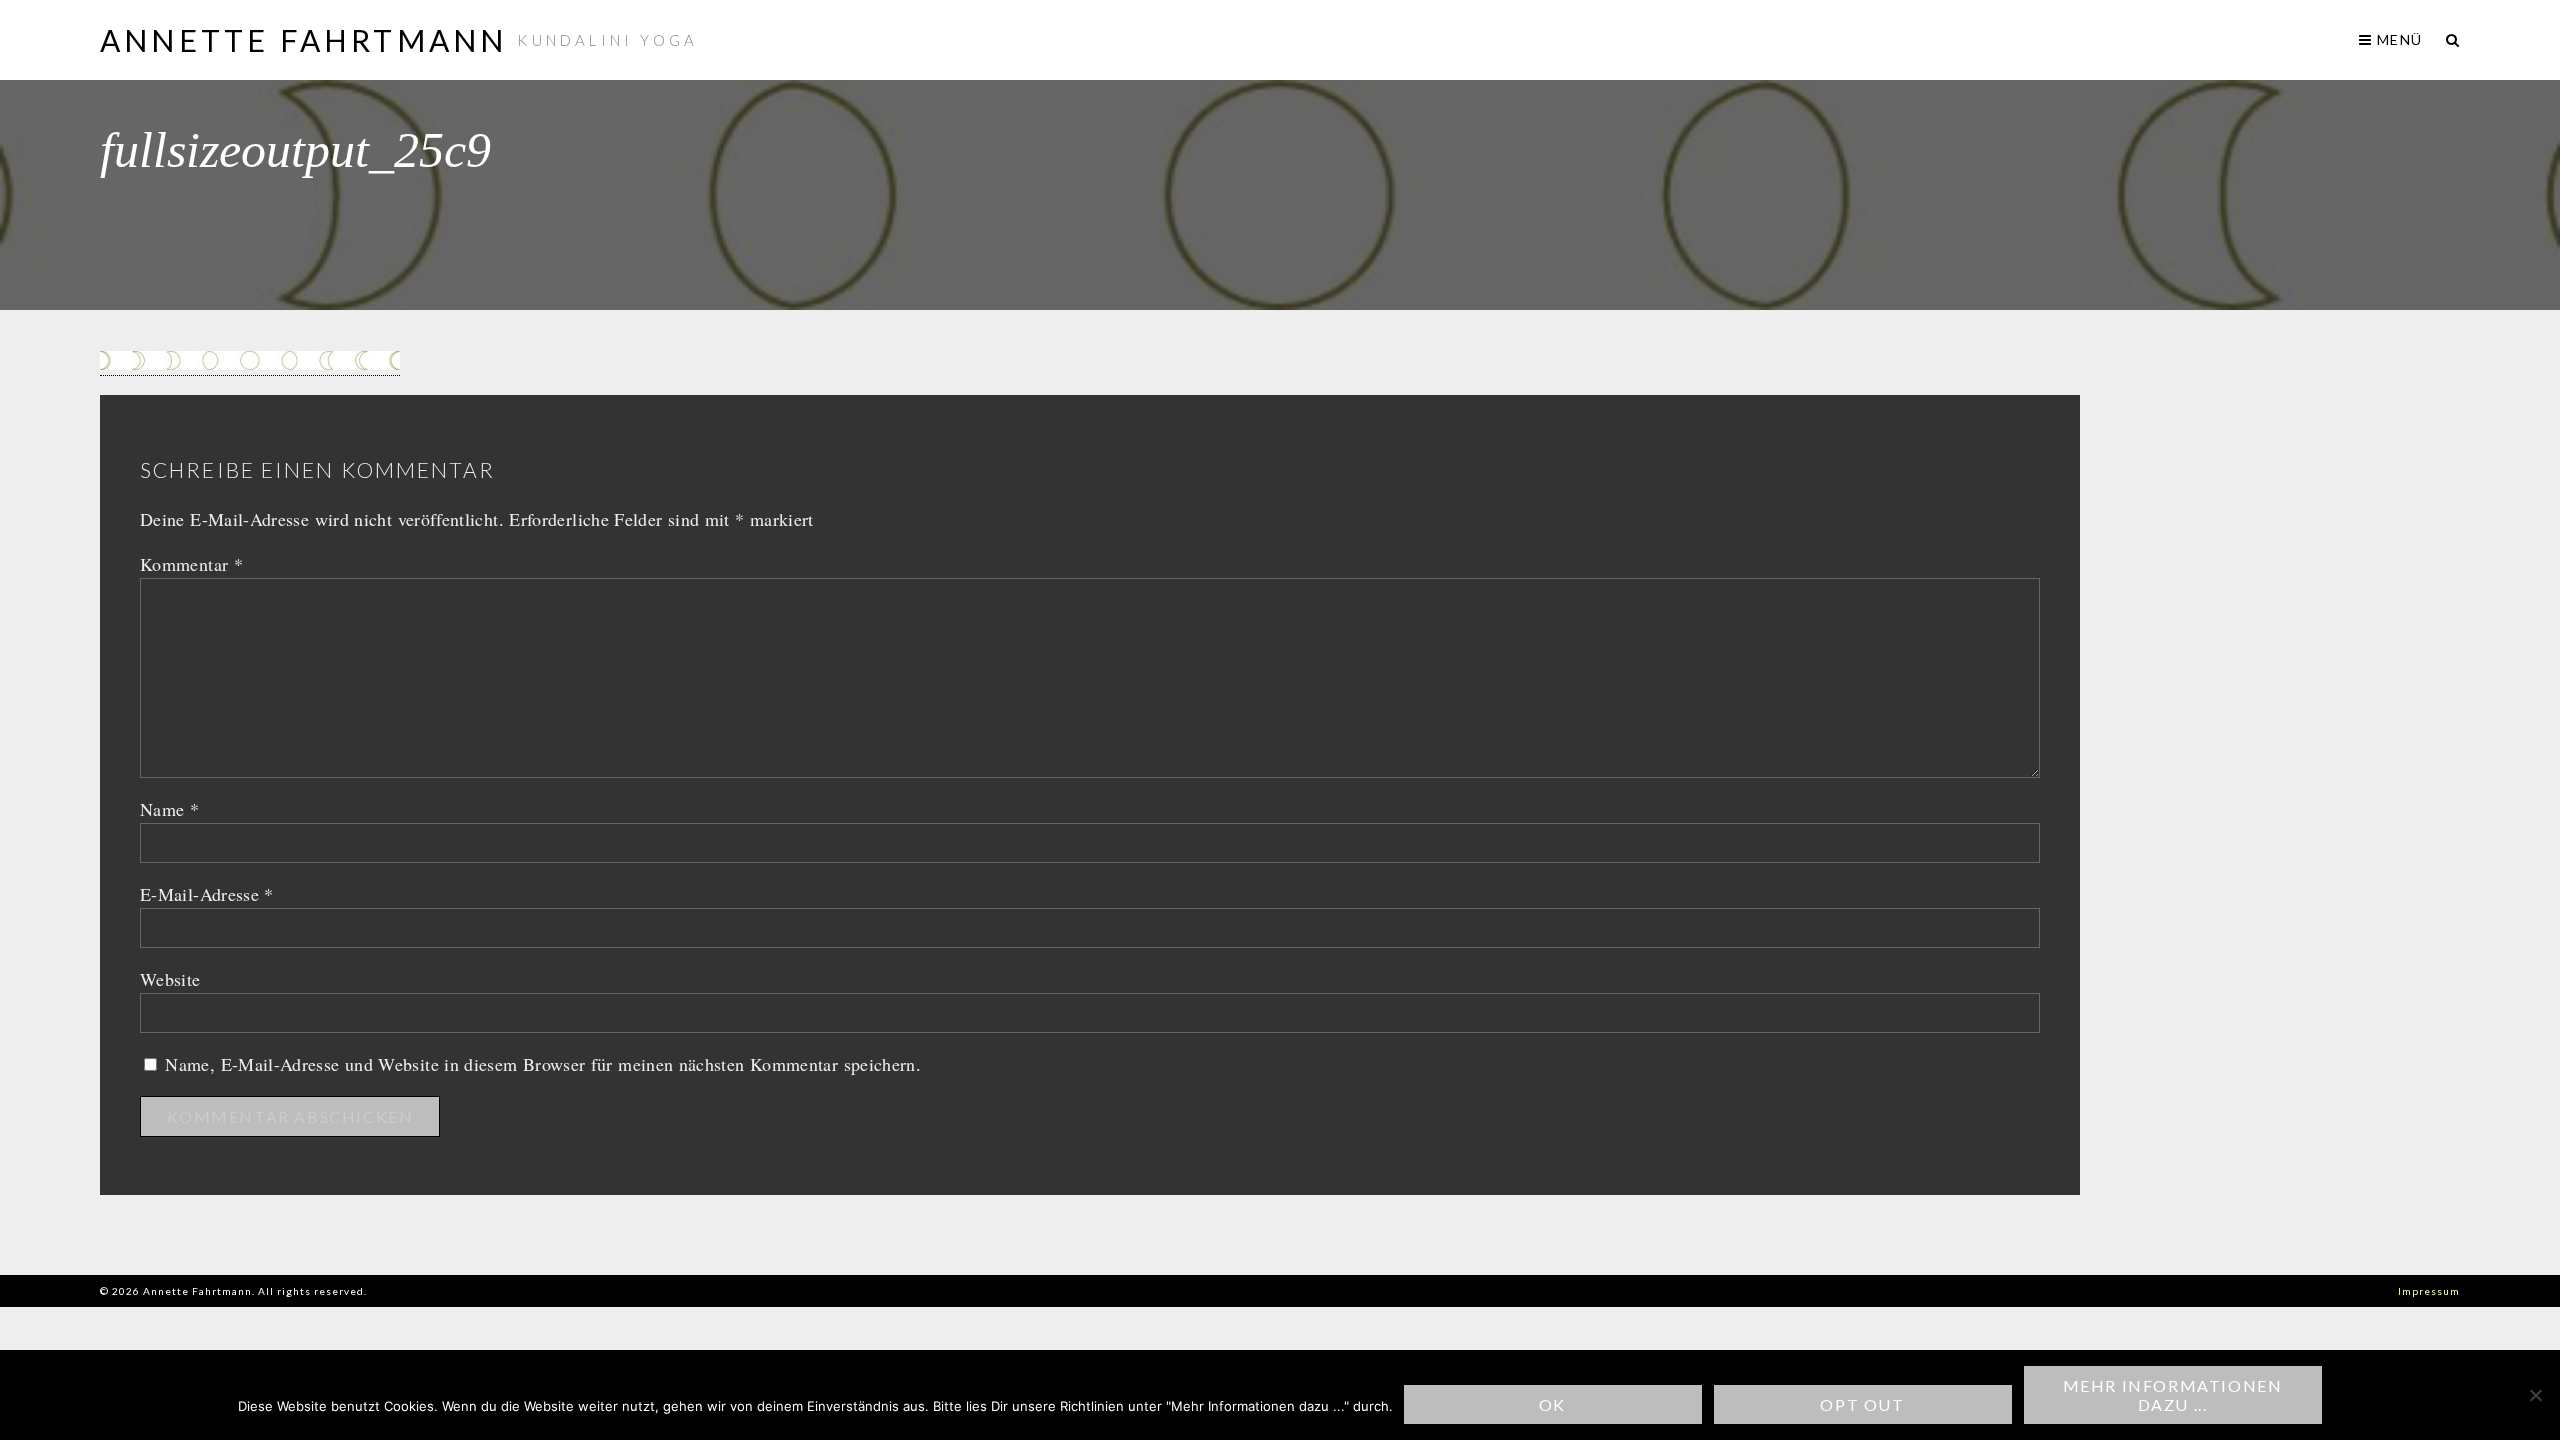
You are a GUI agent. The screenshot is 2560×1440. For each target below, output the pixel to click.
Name (169, 809)
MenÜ (2397, 39)
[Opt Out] (2535, 1395)
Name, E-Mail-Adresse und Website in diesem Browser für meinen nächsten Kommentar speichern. (543, 1064)
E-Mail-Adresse (207, 894)
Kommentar (191, 564)
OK (1552, 1404)
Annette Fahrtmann (303, 40)
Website (170, 979)
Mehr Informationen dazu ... (2173, 1395)
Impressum (2429, 1291)
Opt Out (1862, 1404)
